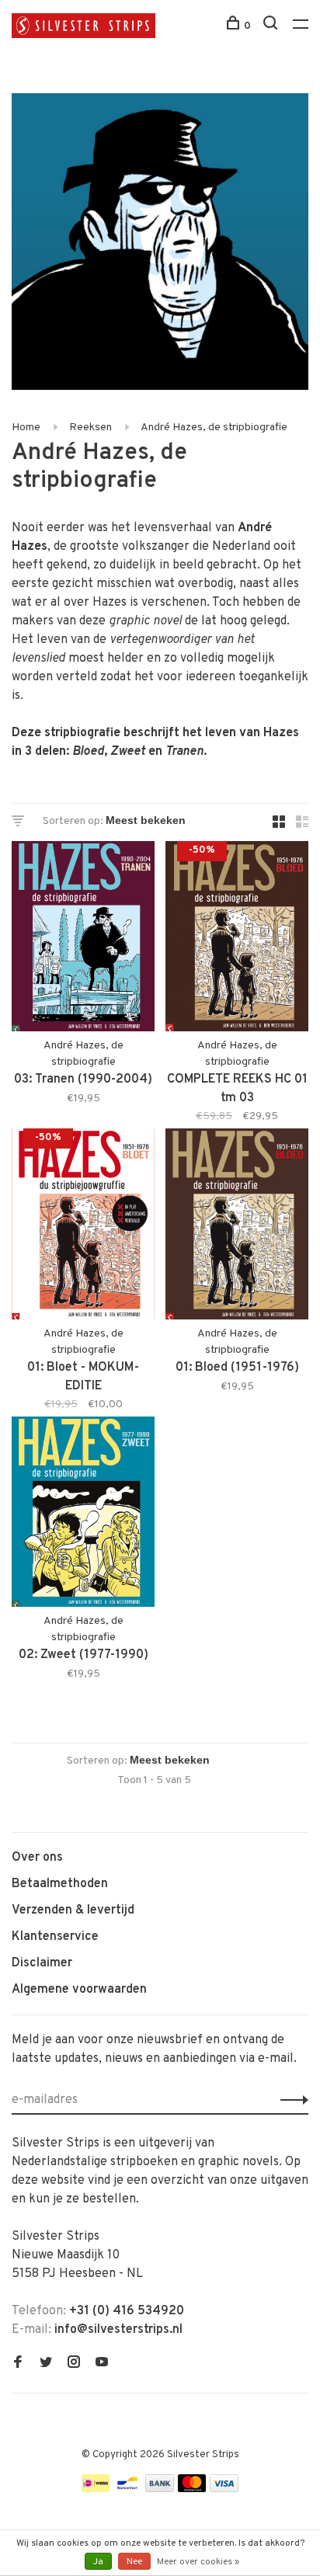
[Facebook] (18, 2364)
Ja (98, 2562)
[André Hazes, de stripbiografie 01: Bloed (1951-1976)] (237, 1227)
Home (26, 428)
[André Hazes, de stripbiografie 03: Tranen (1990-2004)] (83, 939)
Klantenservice (55, 1937)
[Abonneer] (290, 2100)
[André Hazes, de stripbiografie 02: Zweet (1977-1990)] (83, 1515)
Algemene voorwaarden (79, 1990)
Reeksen (90, 428)
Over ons (37, 1858)
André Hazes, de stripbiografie (214, 428)
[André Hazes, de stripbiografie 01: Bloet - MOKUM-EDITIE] (83, 1227)
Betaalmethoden (60, 1884)
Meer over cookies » (198, 2562)
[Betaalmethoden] (96, 2489)
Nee (134, 2562)
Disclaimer (42, 1963)
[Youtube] (102, 2364)
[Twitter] (46, 2364)
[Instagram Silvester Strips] (74, 2364)
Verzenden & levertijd (73, 1910)
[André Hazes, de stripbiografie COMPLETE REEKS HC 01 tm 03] (237, 939)
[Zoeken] (272, 26)
